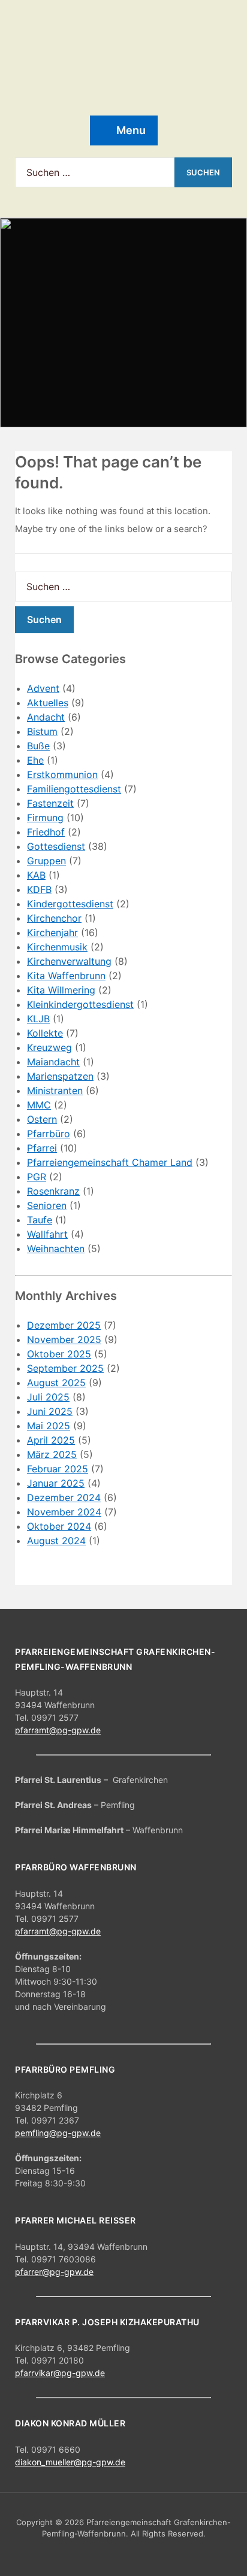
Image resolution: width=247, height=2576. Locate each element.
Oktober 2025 (59, 1354)
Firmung (45, 818)
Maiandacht (53, 1062)
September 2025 (65, 1368)
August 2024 (56, 1541)
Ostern (42, 1119)
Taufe (40, 1220)
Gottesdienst (56, 846)
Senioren (47, 1205)
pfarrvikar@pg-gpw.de (60, 2373)
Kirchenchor (54, 918)
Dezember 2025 (64, 1325)
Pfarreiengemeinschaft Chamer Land (110, 1162)
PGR (37, 1177)
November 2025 (64, 1339)
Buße (38, 746)
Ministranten (55, 1090)
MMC (39, 1105)
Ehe (35, 760)
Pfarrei (42, 1148)
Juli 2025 (48, 1397)
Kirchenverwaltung (69, 961)
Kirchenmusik (57, 947)
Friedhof (46, 832)
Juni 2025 (50, 1411)
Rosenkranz (53, 1191)
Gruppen (46, 861)
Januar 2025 (56, 1483)
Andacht (46, 717)
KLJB (38, 1019)
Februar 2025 (58, 1469)
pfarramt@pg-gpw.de (58, 1730)
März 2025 (52, 1454)
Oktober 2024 (59, 1526)
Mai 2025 (49, 1426)
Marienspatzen (60, 1076)
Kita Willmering (61, 990)
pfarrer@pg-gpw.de (54, 2272)
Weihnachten (56, 1248)
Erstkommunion (62, 774)
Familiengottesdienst (74, 789)
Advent (43, 688)
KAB (36, 875)
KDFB (39, 889)
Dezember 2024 (64, 1497)
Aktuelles (48, 703)
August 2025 (56, 1383)
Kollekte (45, 1033)
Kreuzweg (49, 1047)
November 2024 (64, 1512)
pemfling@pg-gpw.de (58, 2133)
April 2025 (51, 1440)
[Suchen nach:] (95, 172)
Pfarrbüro (49, 1134)
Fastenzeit (50, 803)
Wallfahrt (47, 1234)
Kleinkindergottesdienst (80, 1004)
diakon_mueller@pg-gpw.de (70, 2462)
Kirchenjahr (52, 932)
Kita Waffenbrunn (66, 976)
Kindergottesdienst (70, 904)
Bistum (42, 731)
